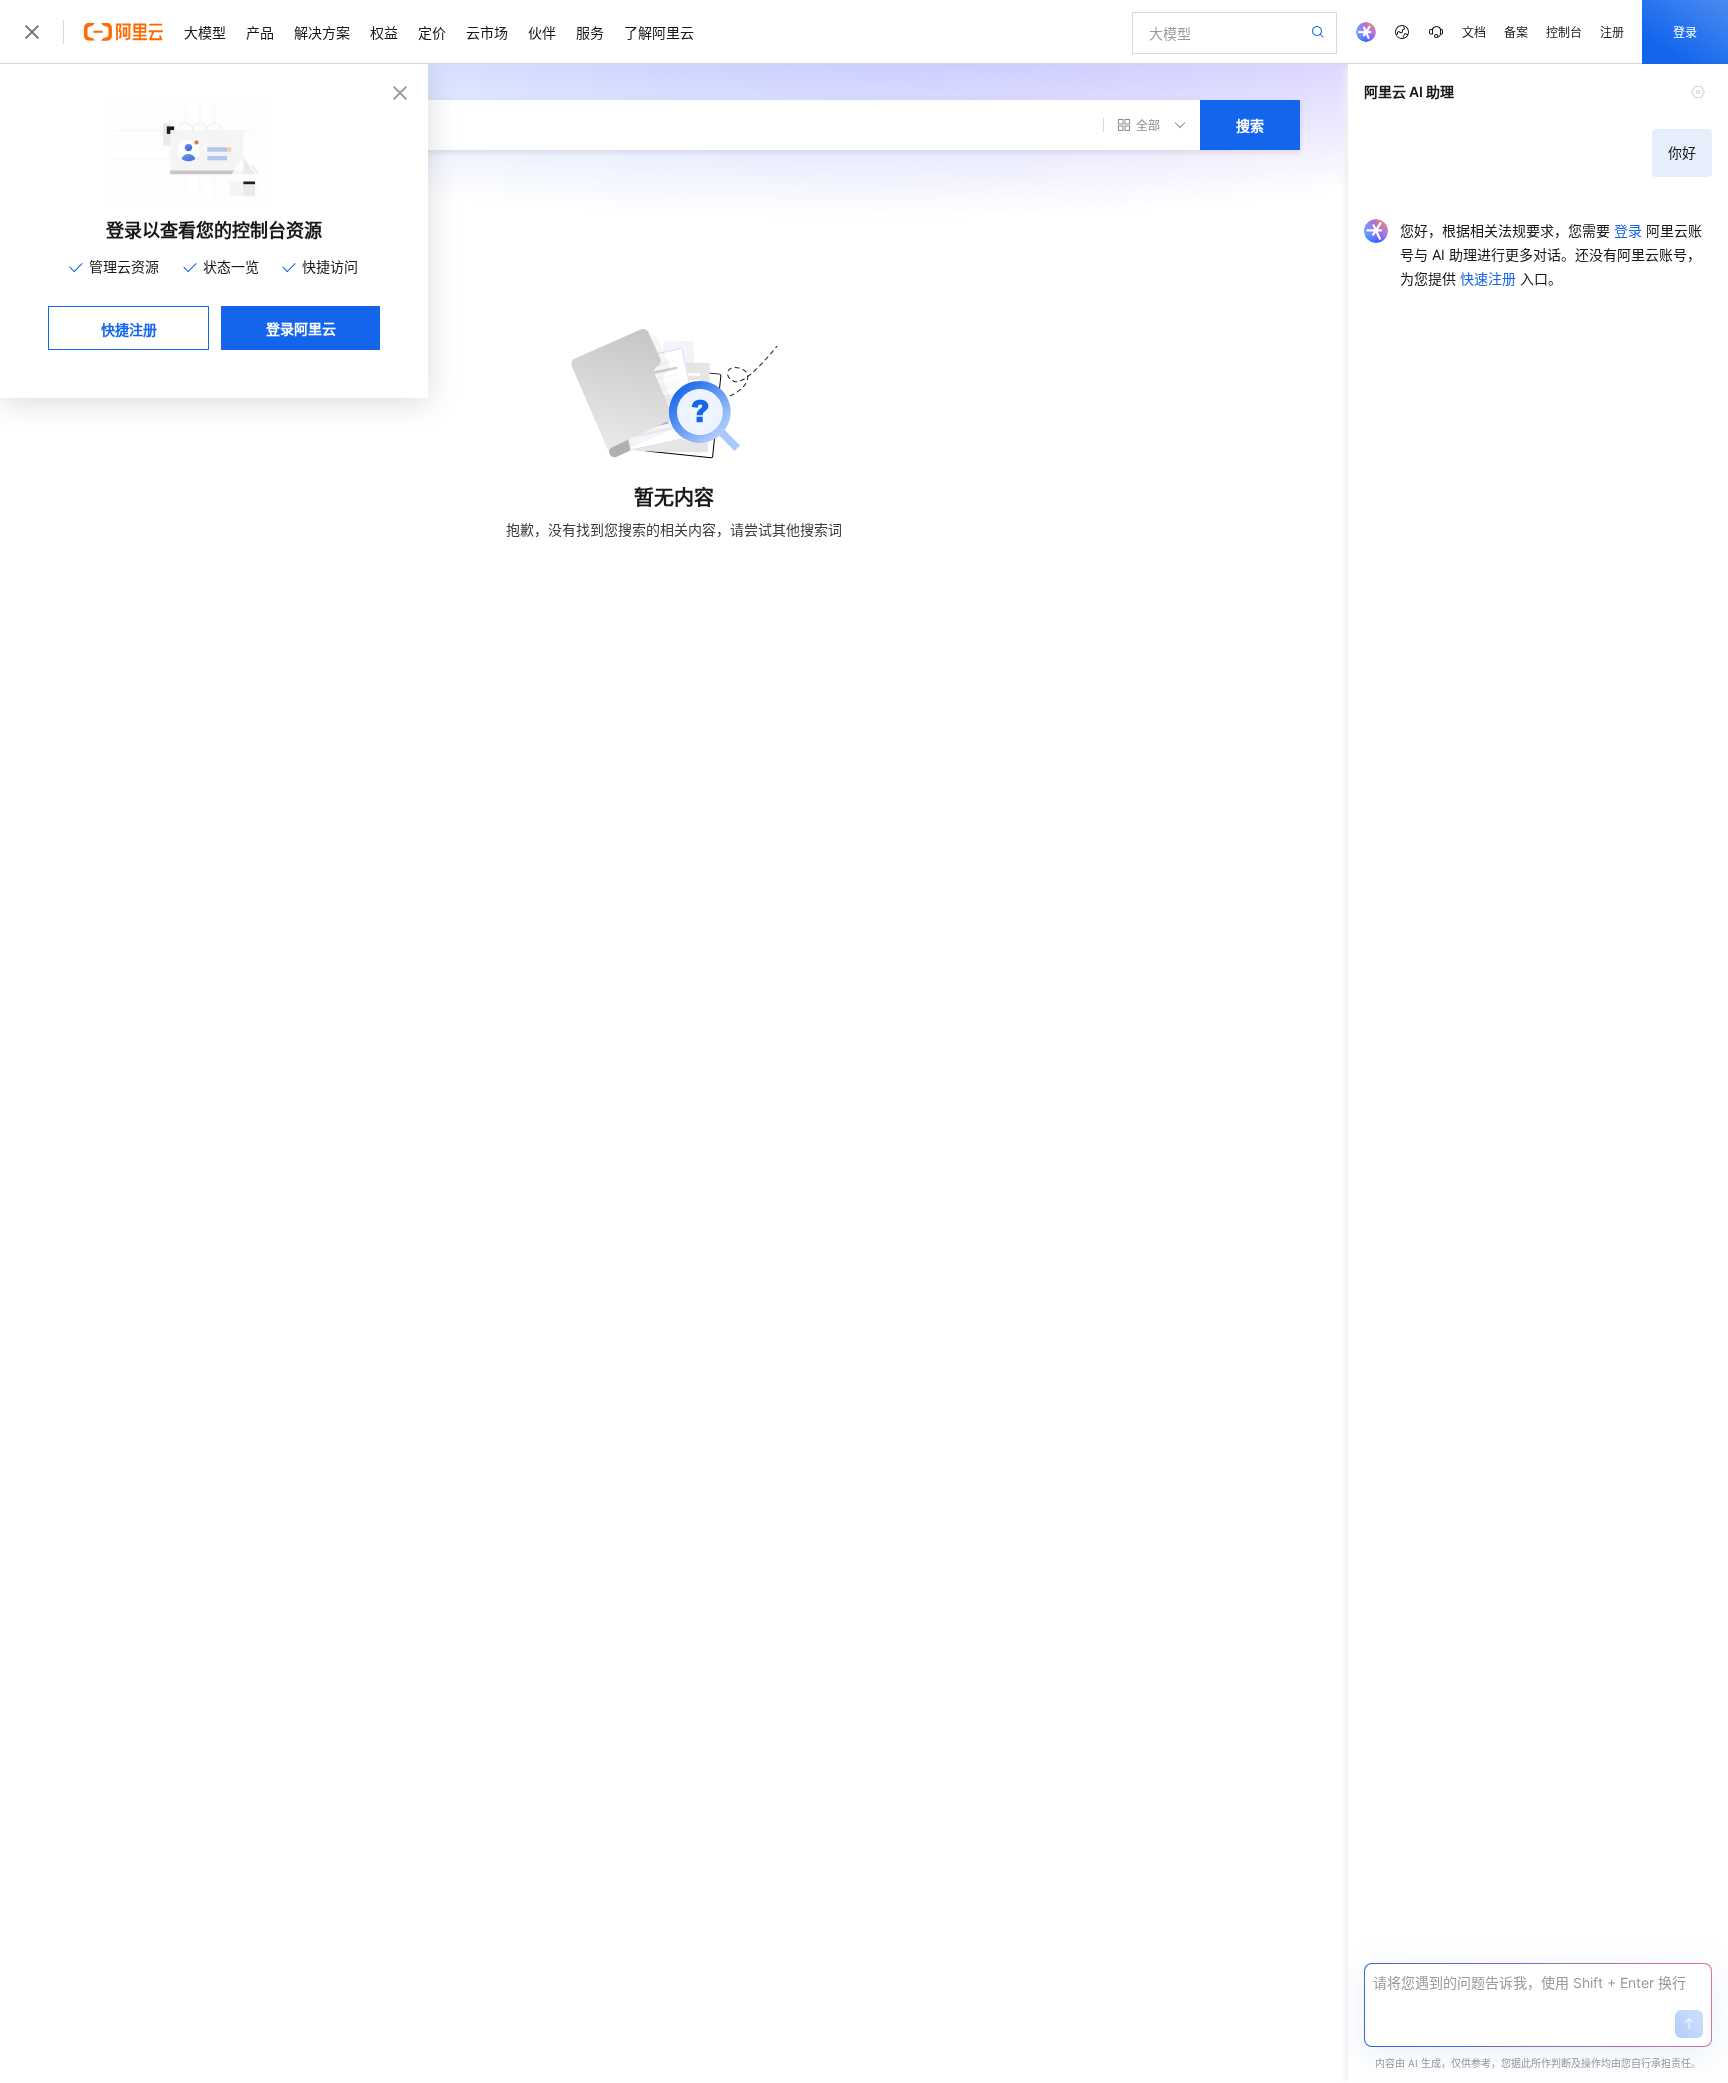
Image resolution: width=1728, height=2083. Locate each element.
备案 (1516, 31)
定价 (432, 32)
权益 (384, 32)
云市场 (487, 32)
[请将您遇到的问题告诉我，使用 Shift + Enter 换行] (1538, 1983)
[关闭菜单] (32, 32)
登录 (1685, 31)
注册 (1612, 31)
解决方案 (322, 32)
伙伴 (542, 32)
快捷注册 (129, 329)
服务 (590, 32)
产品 (260, 32)
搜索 (1250, 125)
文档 (1474, 31)
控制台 (1564, 31)
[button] (1689, 2024)
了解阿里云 (659, 32)
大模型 (205, 32)
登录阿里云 (301, 328)
